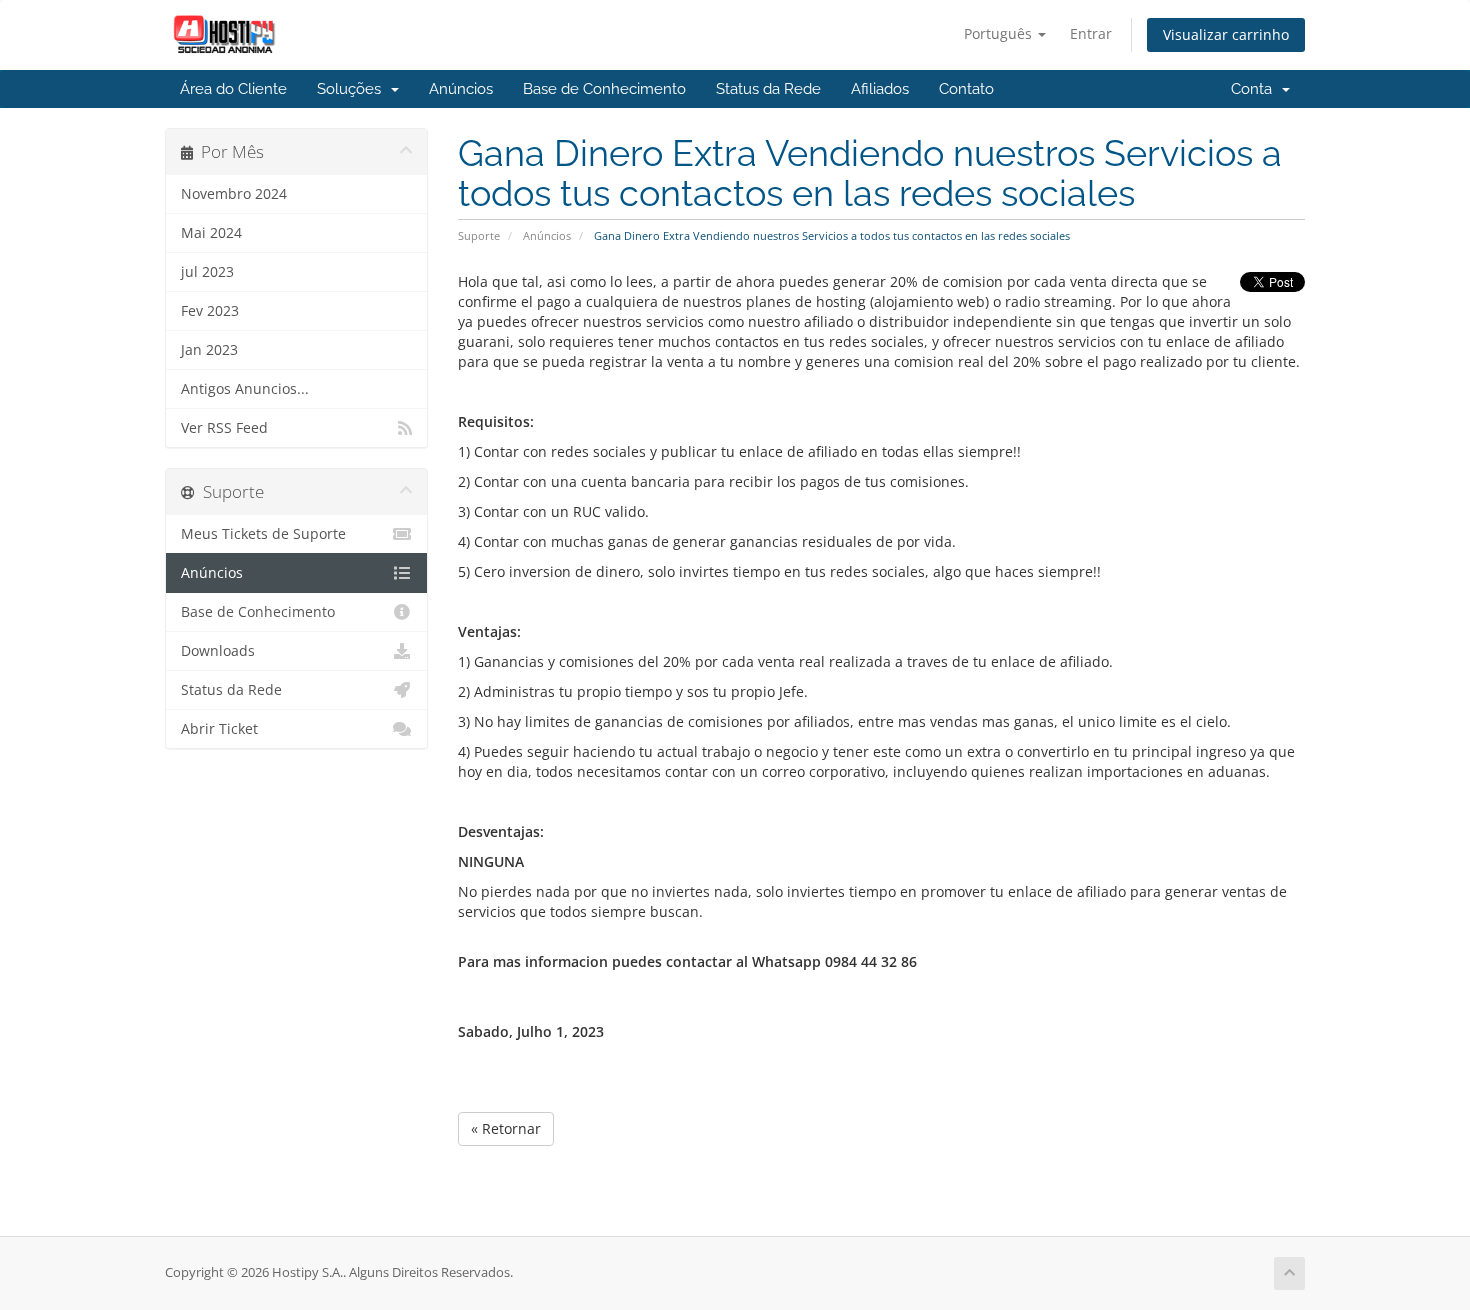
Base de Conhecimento (604, 89)
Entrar (1091, 33)
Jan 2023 (209, 350)
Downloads (218, 651)
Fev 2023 (210, 311)
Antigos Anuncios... (245, 389)
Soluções (353, 89)
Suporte (479, 235)
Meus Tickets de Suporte (263, 534)
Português (1000, 33)
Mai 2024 (211, 233)
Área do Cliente (233, 89)
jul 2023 (207, 272)
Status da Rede (768, 89)
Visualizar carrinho (1226, 34)
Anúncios (461, 89)
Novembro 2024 (234, 194)
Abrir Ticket (219, 729)
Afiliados (880, 89)
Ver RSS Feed (224, 428)
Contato (966, 89)
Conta (1255, 89)
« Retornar (506, 1128)
